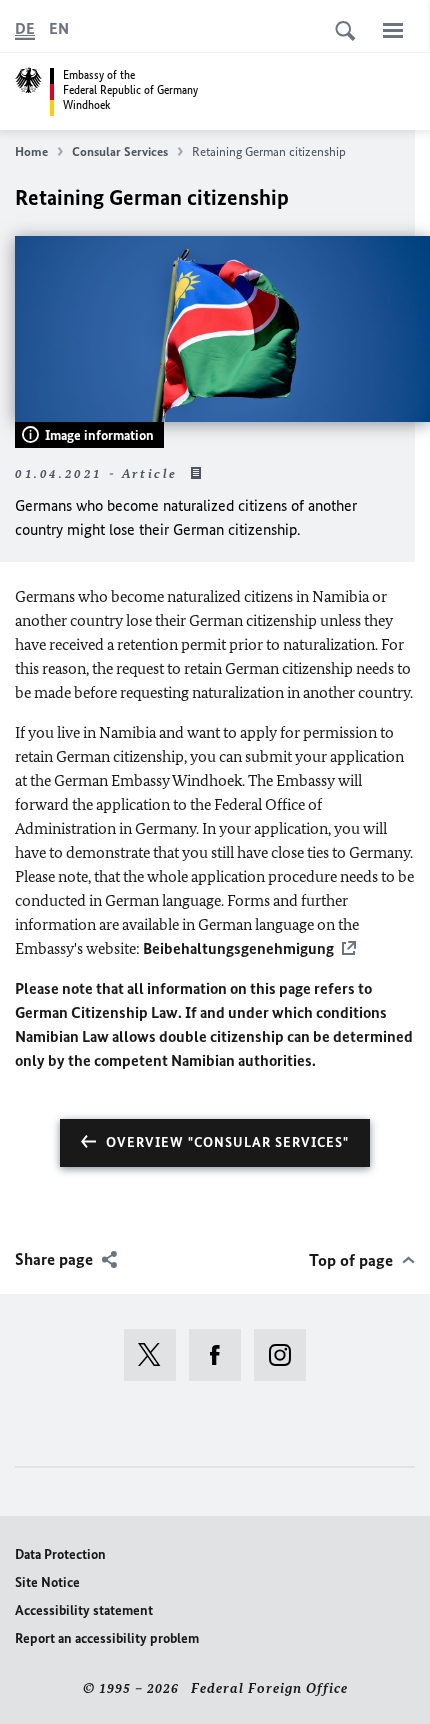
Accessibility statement (84, 1610)
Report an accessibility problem (107, 1638)
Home (31, 151)
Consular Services (120, 151)
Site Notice (47, 1582)
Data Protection (60, 1554)
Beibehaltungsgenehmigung (238, 948)
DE (25, 28)
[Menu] (393, 30)
